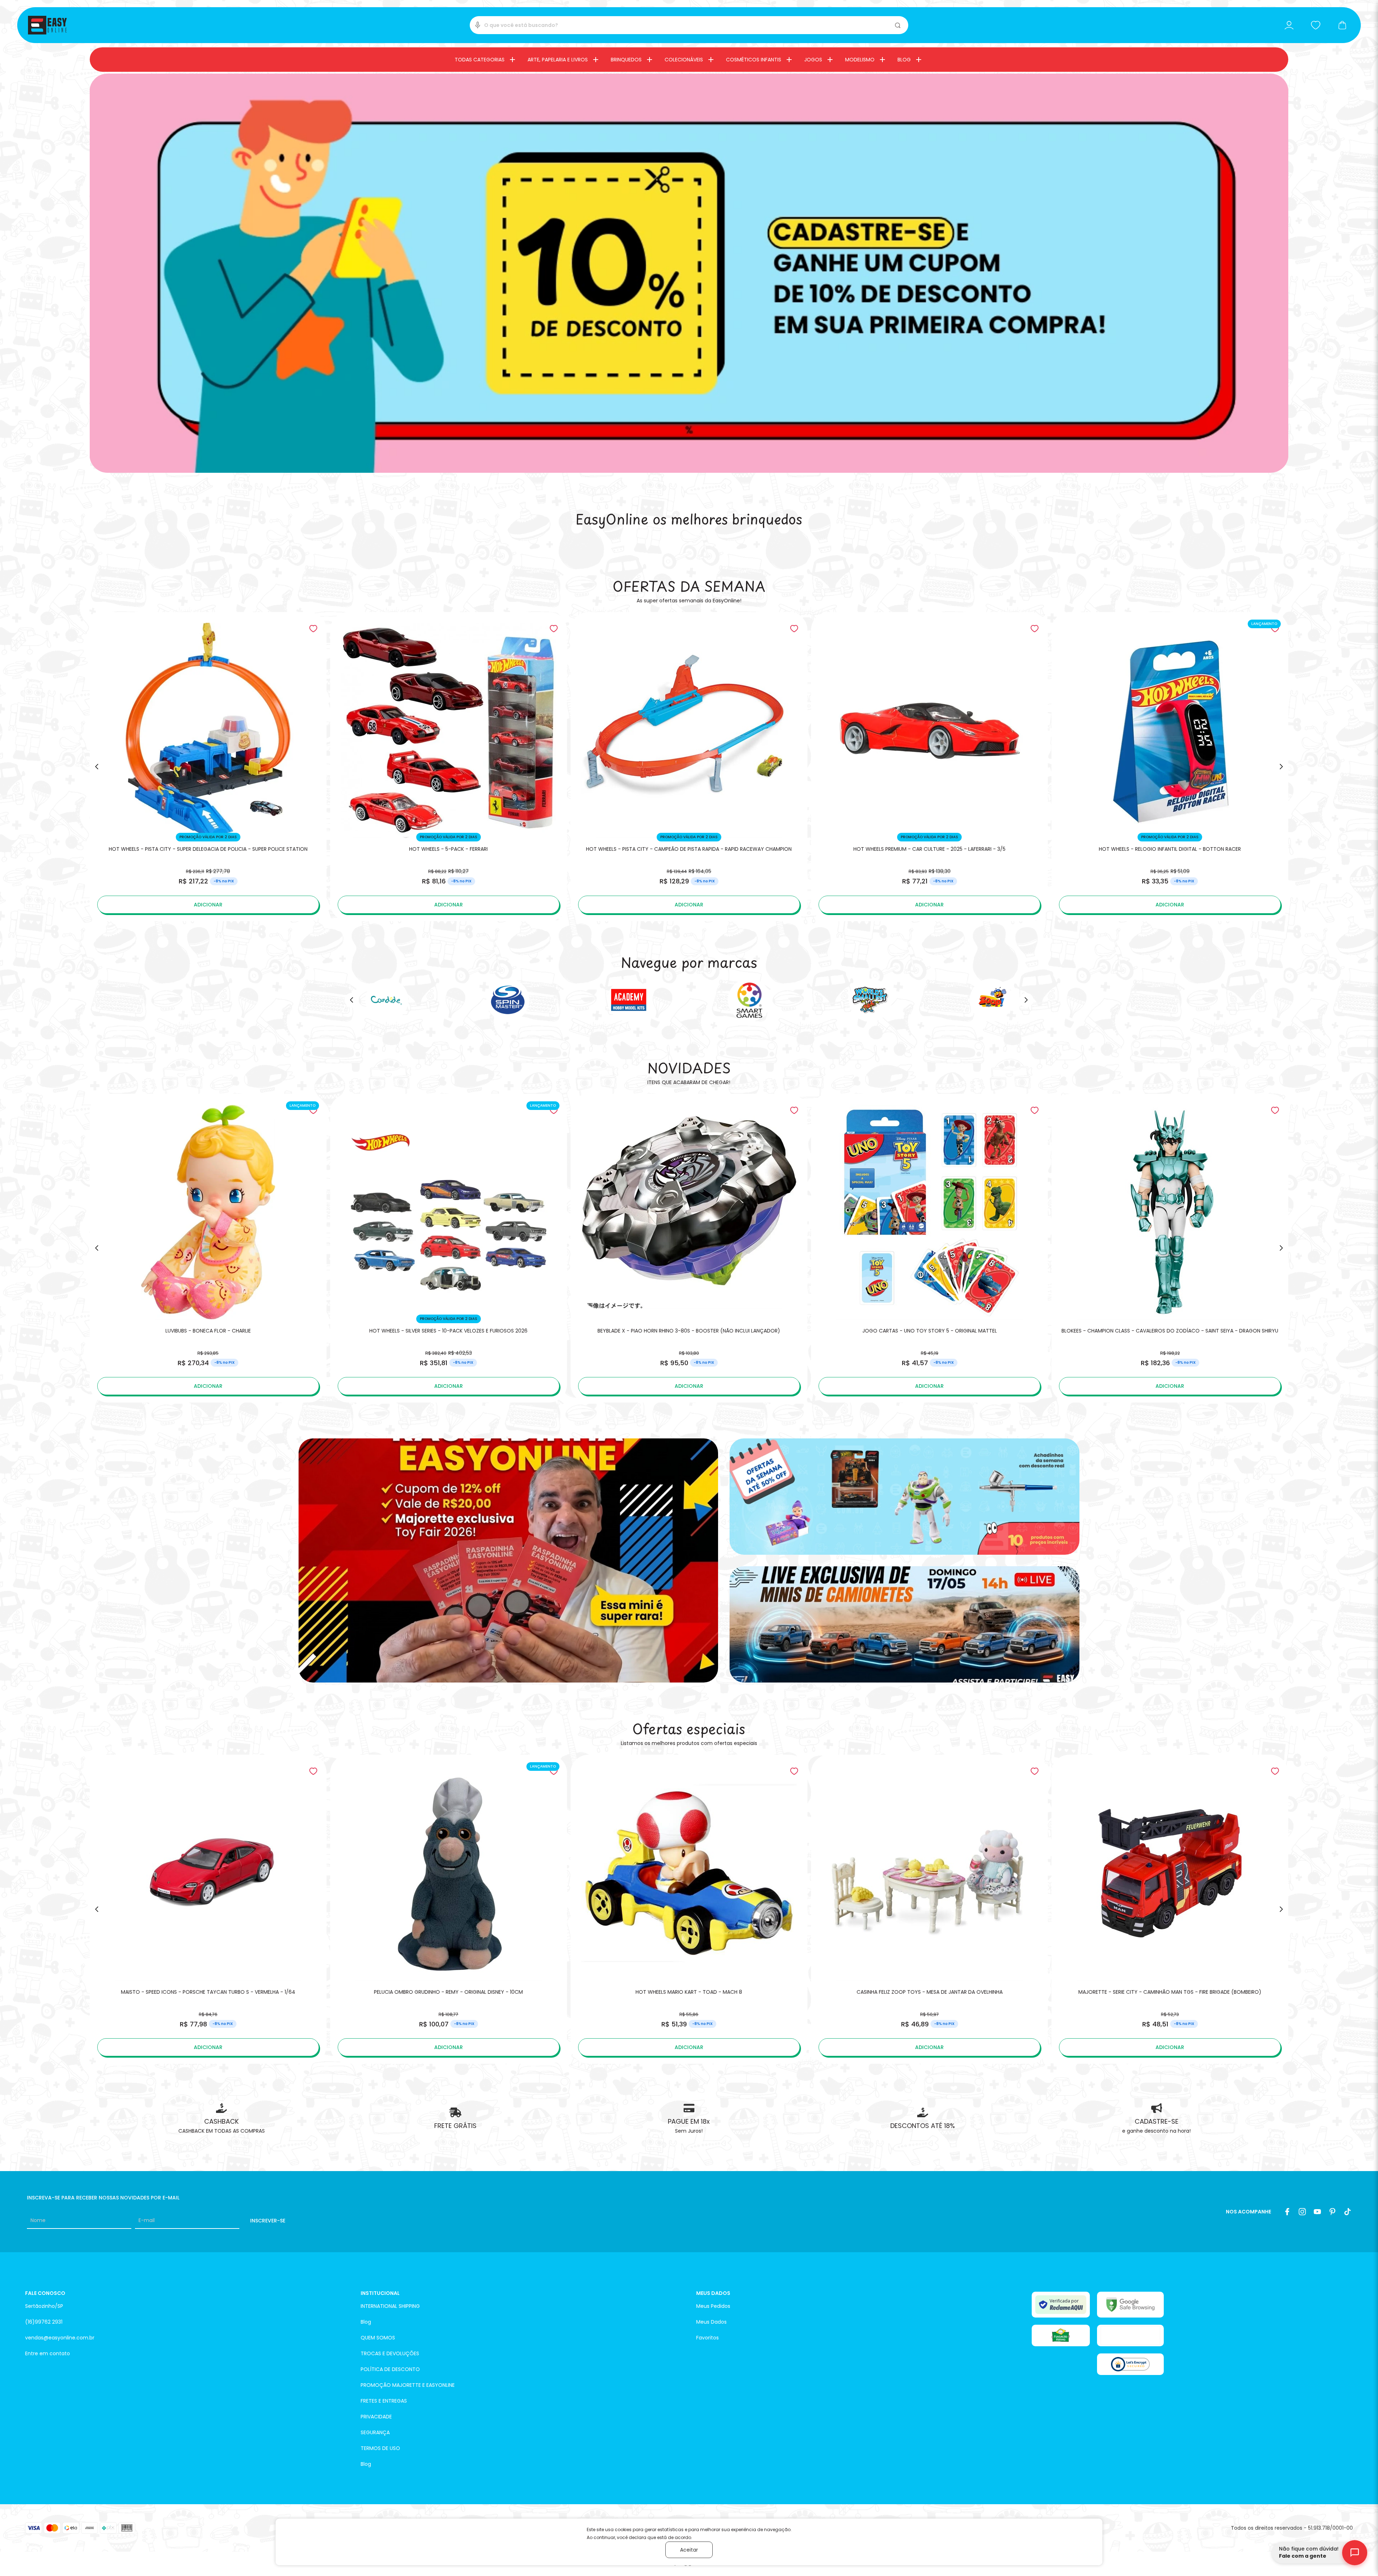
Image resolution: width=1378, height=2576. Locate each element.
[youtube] (1317, 2212)
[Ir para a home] (47, 25)
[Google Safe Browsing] (1130, 2305)
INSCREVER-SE (268, 2221)
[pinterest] (1332, 2212)
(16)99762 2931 (44, 2322)
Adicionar (208, 905)
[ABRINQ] (1061, 2335)
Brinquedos (626, 60)
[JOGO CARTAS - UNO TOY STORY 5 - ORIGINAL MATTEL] (929, 1248)
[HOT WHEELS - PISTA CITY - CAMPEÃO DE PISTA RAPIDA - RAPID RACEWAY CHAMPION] (689, 767)
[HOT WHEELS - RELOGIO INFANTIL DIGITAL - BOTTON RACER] (1170, 767)
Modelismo (860, 60)
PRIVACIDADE (376, 2417)
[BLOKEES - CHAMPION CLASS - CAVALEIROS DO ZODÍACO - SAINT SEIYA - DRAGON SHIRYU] (1170, 1248)
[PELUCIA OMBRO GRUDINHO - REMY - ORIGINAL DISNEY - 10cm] (449, 1909)
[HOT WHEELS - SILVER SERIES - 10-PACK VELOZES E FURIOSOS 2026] (449, 1248)
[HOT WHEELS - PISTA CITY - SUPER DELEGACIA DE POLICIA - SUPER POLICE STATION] (208, 767)
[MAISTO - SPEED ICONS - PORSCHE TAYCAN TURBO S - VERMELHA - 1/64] (208, 1909)
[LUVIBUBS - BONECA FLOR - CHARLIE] (208, 1248)
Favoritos (707, 2338)
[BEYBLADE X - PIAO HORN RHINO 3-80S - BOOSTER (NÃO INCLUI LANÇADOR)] (689, 1248)
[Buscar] (898, 25)
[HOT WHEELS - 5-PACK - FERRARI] (449, 767)
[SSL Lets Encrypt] (1130, 2364)
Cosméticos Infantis (754, 60)
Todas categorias (480, 60)
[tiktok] (1347, 2212)
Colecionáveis (684, 60)
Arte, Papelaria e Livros (558, 60)
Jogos (813, 60)
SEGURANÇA (375, 2432)
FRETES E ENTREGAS (384, 2401)
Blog (904, 60)
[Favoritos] (1316, 25)
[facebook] (1287, 2212)
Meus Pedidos (713, 2306)
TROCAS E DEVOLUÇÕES (390, 2353)
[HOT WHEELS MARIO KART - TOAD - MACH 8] (689, 1909)
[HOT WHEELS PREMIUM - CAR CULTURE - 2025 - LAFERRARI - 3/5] (929, 767)
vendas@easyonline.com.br (60, 2338)
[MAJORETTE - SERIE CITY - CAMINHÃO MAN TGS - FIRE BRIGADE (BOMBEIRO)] (1170, 1909)
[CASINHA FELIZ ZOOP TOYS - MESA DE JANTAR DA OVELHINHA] (929, 1909)
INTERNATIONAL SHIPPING (390, 2306)
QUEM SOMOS (378, 2338)
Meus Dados (711, 2322)
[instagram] (1302, 2212)
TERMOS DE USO (380, 2448)
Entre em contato (48, 2353)
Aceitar (689, 2550)
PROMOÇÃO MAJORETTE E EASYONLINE (408, 2385)
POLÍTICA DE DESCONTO (390, 2369)
